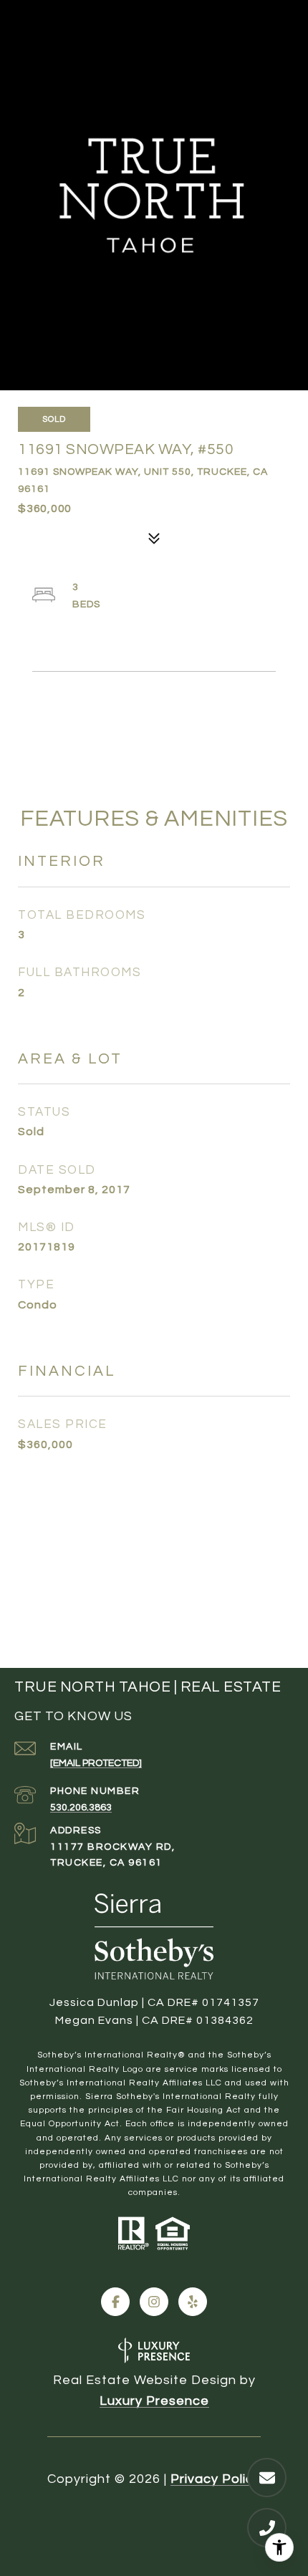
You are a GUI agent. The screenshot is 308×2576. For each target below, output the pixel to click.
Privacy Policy (216, 2479)
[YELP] (193, 2302)
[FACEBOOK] (115, 2302)
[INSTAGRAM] (154, 2302)
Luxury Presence (154, 2401)
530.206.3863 (81, 1808)
